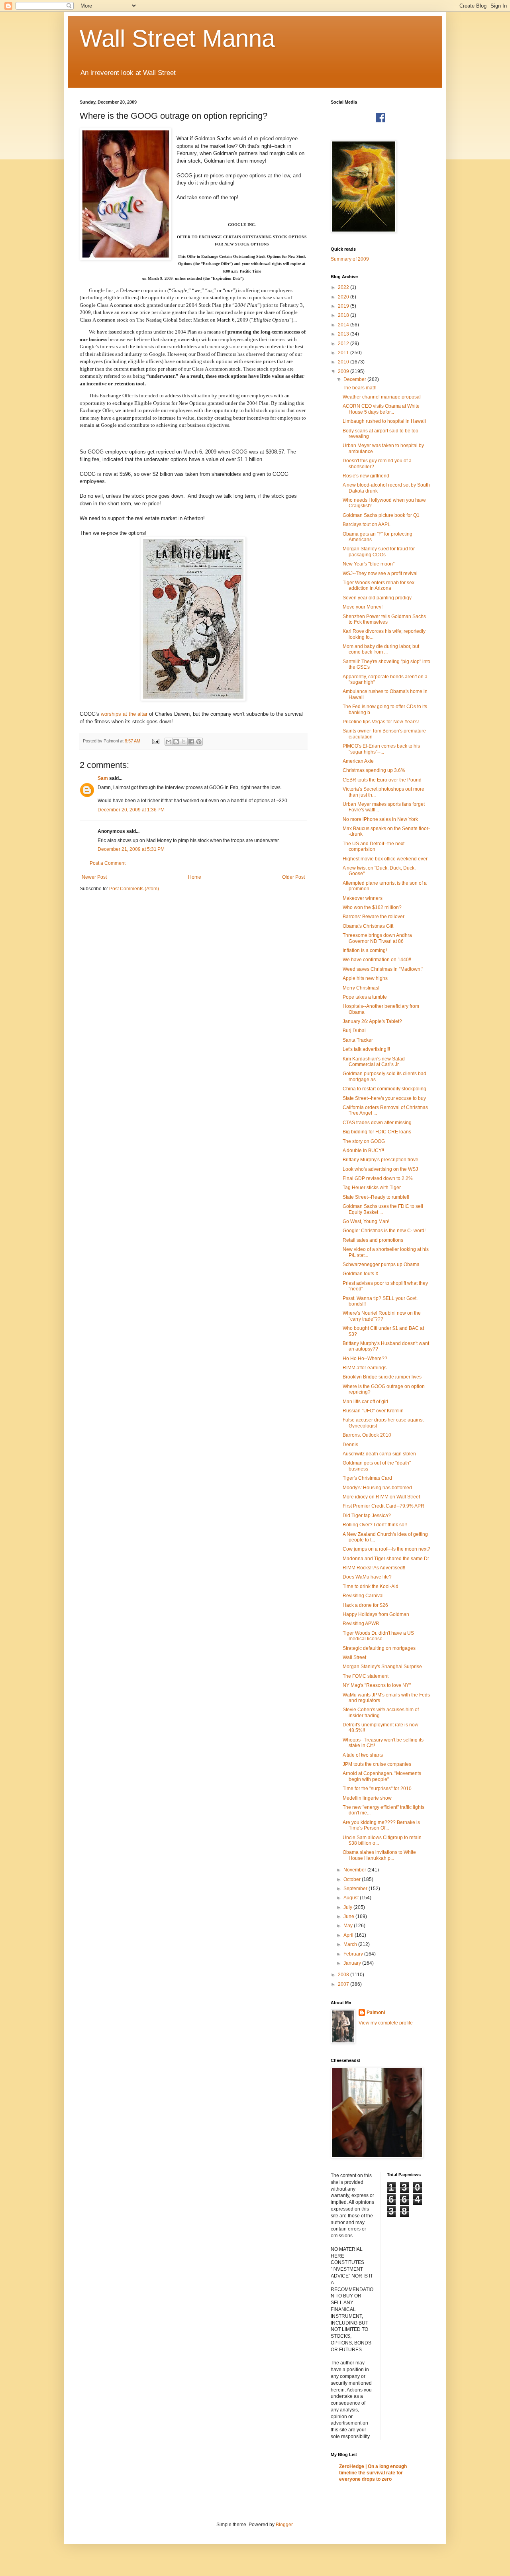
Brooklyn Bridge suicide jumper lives (382, 1377)
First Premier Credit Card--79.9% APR (383, 1506)
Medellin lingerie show (367, 1798)
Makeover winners (363, 898)
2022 (344, 287)
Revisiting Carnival (363, 1596)
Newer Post (94, 877)
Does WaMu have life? (367, 1577)
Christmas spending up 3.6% (374, 770)
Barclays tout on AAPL (367, 524)
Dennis (350, 1445)
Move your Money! (363, 607)
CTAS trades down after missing (377, 1123)
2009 (344, 371)
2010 (344, 362)
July (348, 1907)
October (353, 1879)
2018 (344, 315)
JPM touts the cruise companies (377, 1764)
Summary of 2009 (350, 259)
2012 (344, 344)
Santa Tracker (358, 1040)
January (353, 1963)
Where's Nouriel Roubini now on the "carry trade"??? (382, 1316)
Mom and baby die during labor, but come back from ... (381, 649)
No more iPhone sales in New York (380, 819)
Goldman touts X (361, 1274)
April (349, 1935)
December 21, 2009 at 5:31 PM (131, 849)
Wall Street (354, 1657)
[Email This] (169, 742)
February (354, 1954)
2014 (344, 325)
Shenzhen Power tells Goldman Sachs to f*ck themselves (384, 619)
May (349, 1926)
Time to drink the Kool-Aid (371, 1586)
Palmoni (376, 2012)
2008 (344, 1975)
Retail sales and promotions (373, 1240)
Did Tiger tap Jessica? (367, 1516)
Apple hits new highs (365, 978)
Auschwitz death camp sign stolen (379, 1454)
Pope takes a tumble (365, 997)
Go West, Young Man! (366, 1221)
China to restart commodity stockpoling (384, 1089)
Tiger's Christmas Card (367, 1478)
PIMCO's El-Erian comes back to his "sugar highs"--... (381, 749)
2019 (344, 306)
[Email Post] (155, 741)
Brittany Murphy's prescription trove (381, 1160)
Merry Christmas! (361, 988)
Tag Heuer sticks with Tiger (372, 1188)
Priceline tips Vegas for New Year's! (381, 722)
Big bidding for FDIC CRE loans (377, 1132)
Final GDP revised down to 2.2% (378, 1178)
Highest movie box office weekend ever (385, 859)
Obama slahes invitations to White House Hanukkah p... (379, 1855)
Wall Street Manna (177, 38)
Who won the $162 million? (372, 907)
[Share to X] (184, 742)
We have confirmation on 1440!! (377, 960)
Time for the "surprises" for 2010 (377, 1789)
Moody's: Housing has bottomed (377, 1488)
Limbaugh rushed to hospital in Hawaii (384, 421)
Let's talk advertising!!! (366, 1049)
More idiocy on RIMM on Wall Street (381, 1497)
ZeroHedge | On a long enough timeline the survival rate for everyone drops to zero (373, 2473)
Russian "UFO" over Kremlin (373, 1411)
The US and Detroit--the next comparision (374, 846)
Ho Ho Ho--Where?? (365, 1359)
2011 (344, 353)
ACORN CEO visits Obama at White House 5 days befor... (381, 409)
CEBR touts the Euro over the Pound (382, 780)
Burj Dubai (354, 1031)
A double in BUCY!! (363, 1151)
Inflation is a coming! (365, 950)
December (355, 379)
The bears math (360, 388)
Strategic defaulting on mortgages (379, 1648)
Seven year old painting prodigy (377, 598)
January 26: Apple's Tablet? (372, 1021)
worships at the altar (125, 714)
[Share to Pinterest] (199, 742)
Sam (103, 778)
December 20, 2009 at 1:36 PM (131, 810)
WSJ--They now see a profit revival (380, 573)
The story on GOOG (364, 1141)
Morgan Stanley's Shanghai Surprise (382, 1667)
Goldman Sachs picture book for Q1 (381, 515)
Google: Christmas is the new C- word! (384, 1231)
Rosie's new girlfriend (366, 476)
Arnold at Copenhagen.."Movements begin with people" (382, 1776)
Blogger (284, 2525)
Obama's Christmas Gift (368, 926)
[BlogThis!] (176, 742)
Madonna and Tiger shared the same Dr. (386, 1559)
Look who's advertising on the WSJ (380, 1169)
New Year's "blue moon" (369, 564)
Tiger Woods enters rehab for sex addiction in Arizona (379, 585)
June (349, 1916)
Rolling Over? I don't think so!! (375, 1525)
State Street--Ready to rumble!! (376, 1197)
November (355, 1870)
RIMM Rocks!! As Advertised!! (374, 1568)
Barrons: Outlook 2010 (367, 1435)
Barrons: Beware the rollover (374, 917)
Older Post (293, 877)
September (356, 1889)
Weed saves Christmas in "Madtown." (383, 969)
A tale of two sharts (363, 1755)
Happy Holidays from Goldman (376, 1614)
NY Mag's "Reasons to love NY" (377, 1685)
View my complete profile (386, 2023)
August (352, 1898)
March (351, 1944)
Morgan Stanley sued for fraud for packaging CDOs (379, 552)
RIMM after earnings (365, 1368)
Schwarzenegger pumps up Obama (381, 1264)
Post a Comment (108, 863)
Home (195, 877)
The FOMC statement (366, 1676)
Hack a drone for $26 (365, 1605)
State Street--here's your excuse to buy (384, 1098)
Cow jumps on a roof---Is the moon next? (386, 1549)
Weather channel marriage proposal (382, 397)
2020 (344, 297)
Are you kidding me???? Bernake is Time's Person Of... (381, 1825)
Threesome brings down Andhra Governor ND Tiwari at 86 (377, 938)
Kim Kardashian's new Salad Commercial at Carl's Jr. (374, 1062)
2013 (344, 334)
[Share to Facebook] (191, 742)
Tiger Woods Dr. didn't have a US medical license (378, 1636)
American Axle (358, 761)
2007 (344, 1984)
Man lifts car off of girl (365, 1402)
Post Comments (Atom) (134, 889)
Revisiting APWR (361, 1624)
